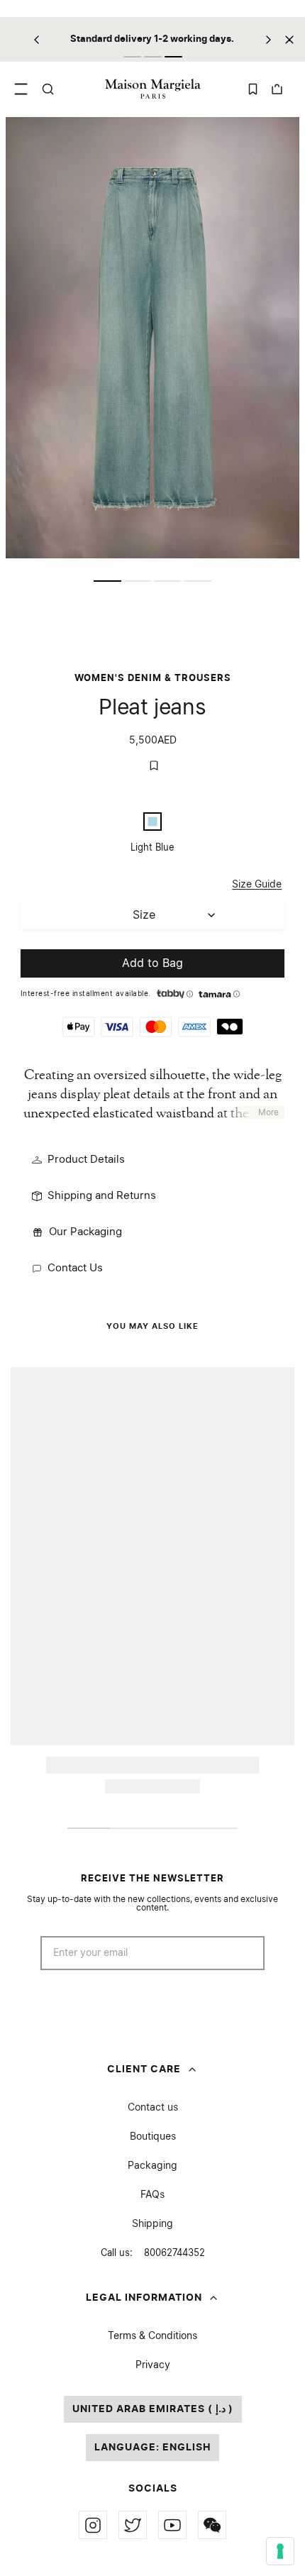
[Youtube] (172, 2525)
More (268, 1112)
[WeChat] (212, 2525)
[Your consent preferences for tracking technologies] (280, 2551)
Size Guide (257, 885)
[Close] (289, 39)
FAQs (152, 2195)
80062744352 (153, 2254)
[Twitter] (133, 2525)
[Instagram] (93, 2525)
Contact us (153, 2108)
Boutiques (153, 2137)
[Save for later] (154, 765)
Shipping (152, 2224)
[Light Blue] (152, 822)
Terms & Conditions (152, 2336)
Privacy (153, 2365)
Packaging (152, 2166)
